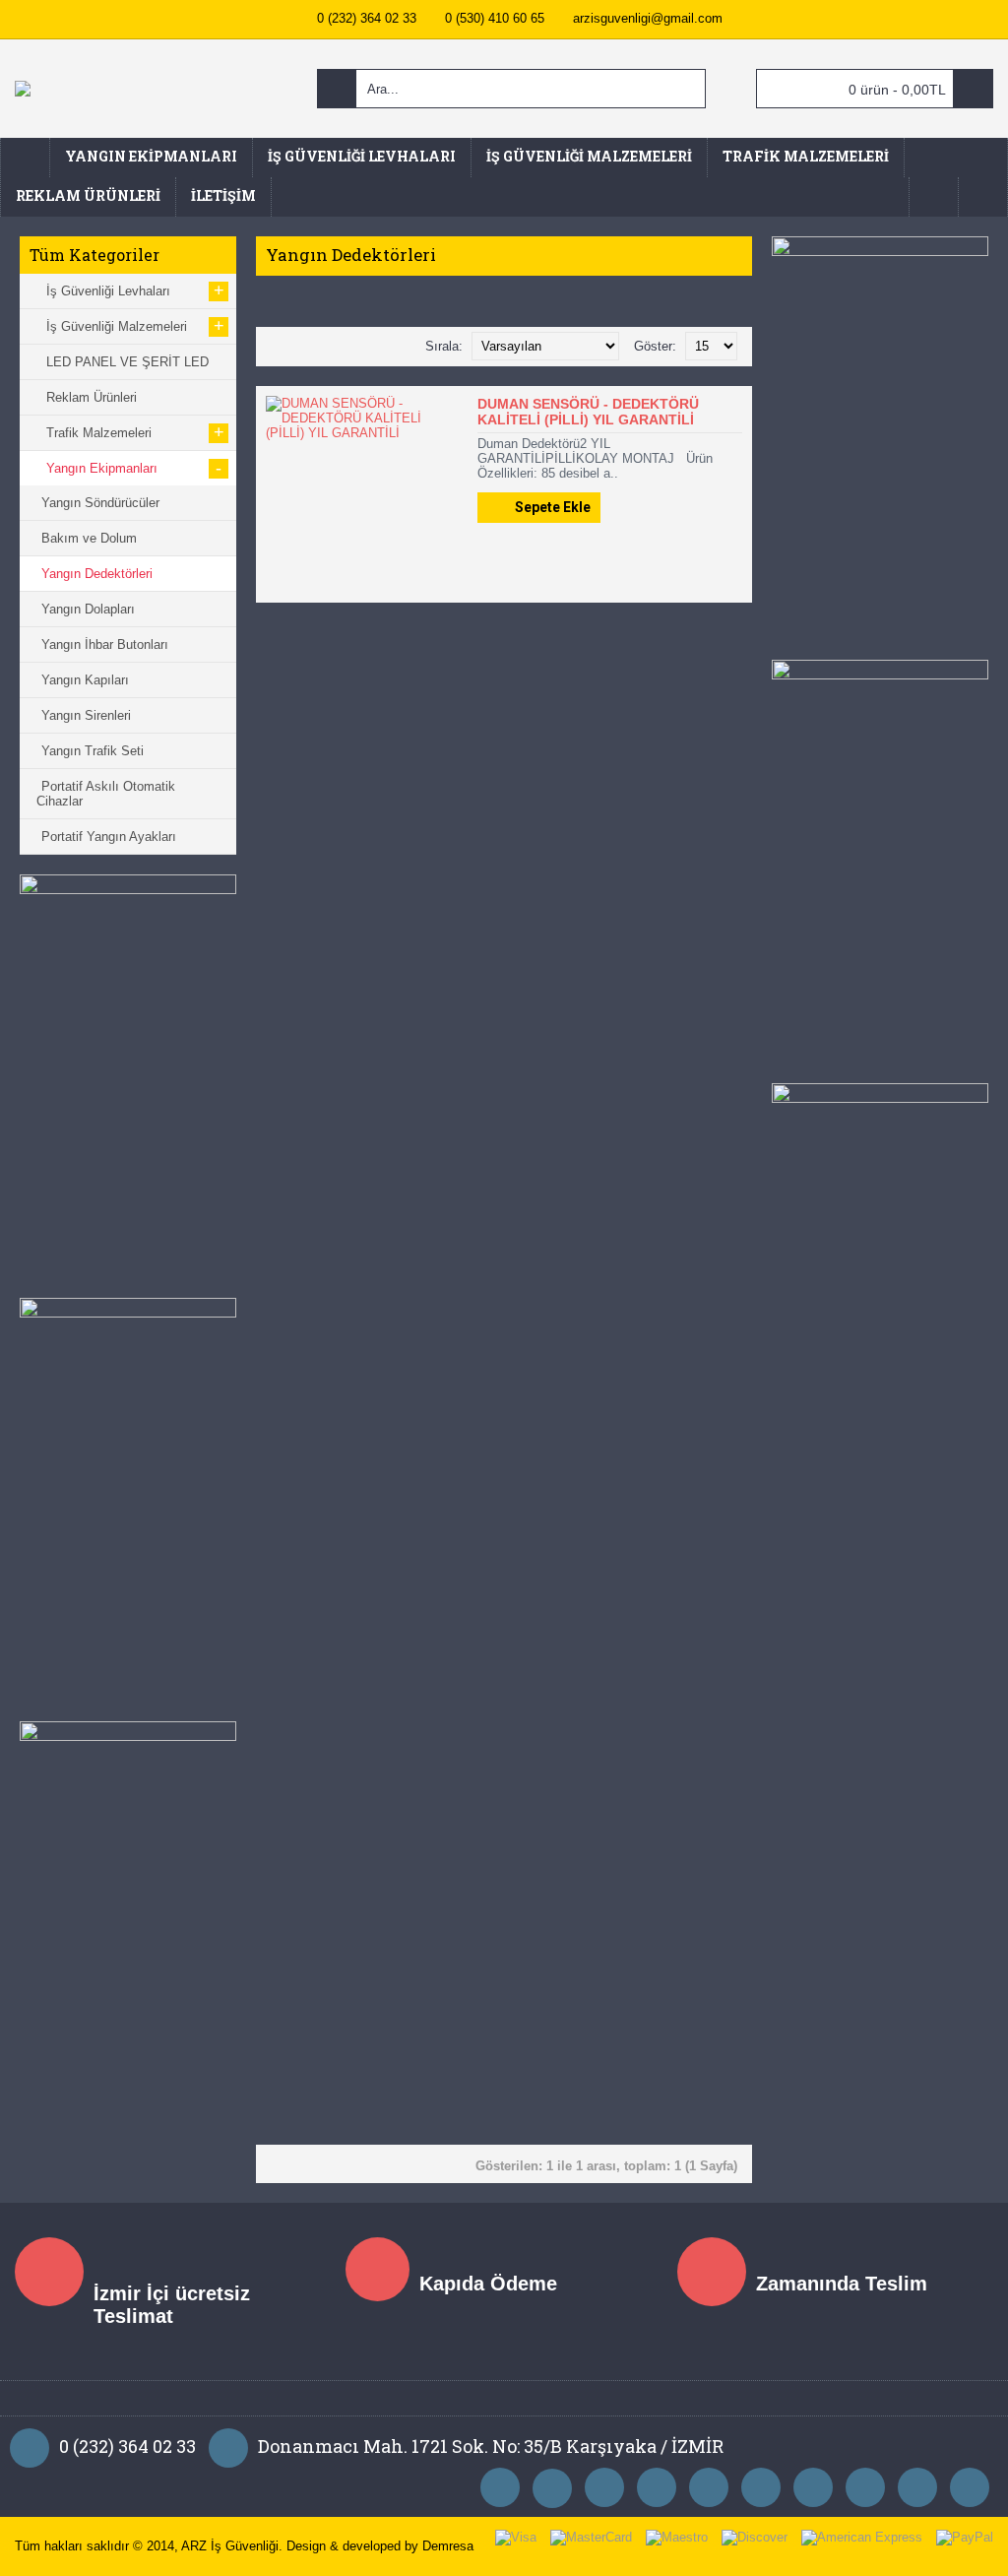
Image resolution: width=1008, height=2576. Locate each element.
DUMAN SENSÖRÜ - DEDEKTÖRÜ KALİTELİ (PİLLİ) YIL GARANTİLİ (588, 412)
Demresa (448, 2546)
